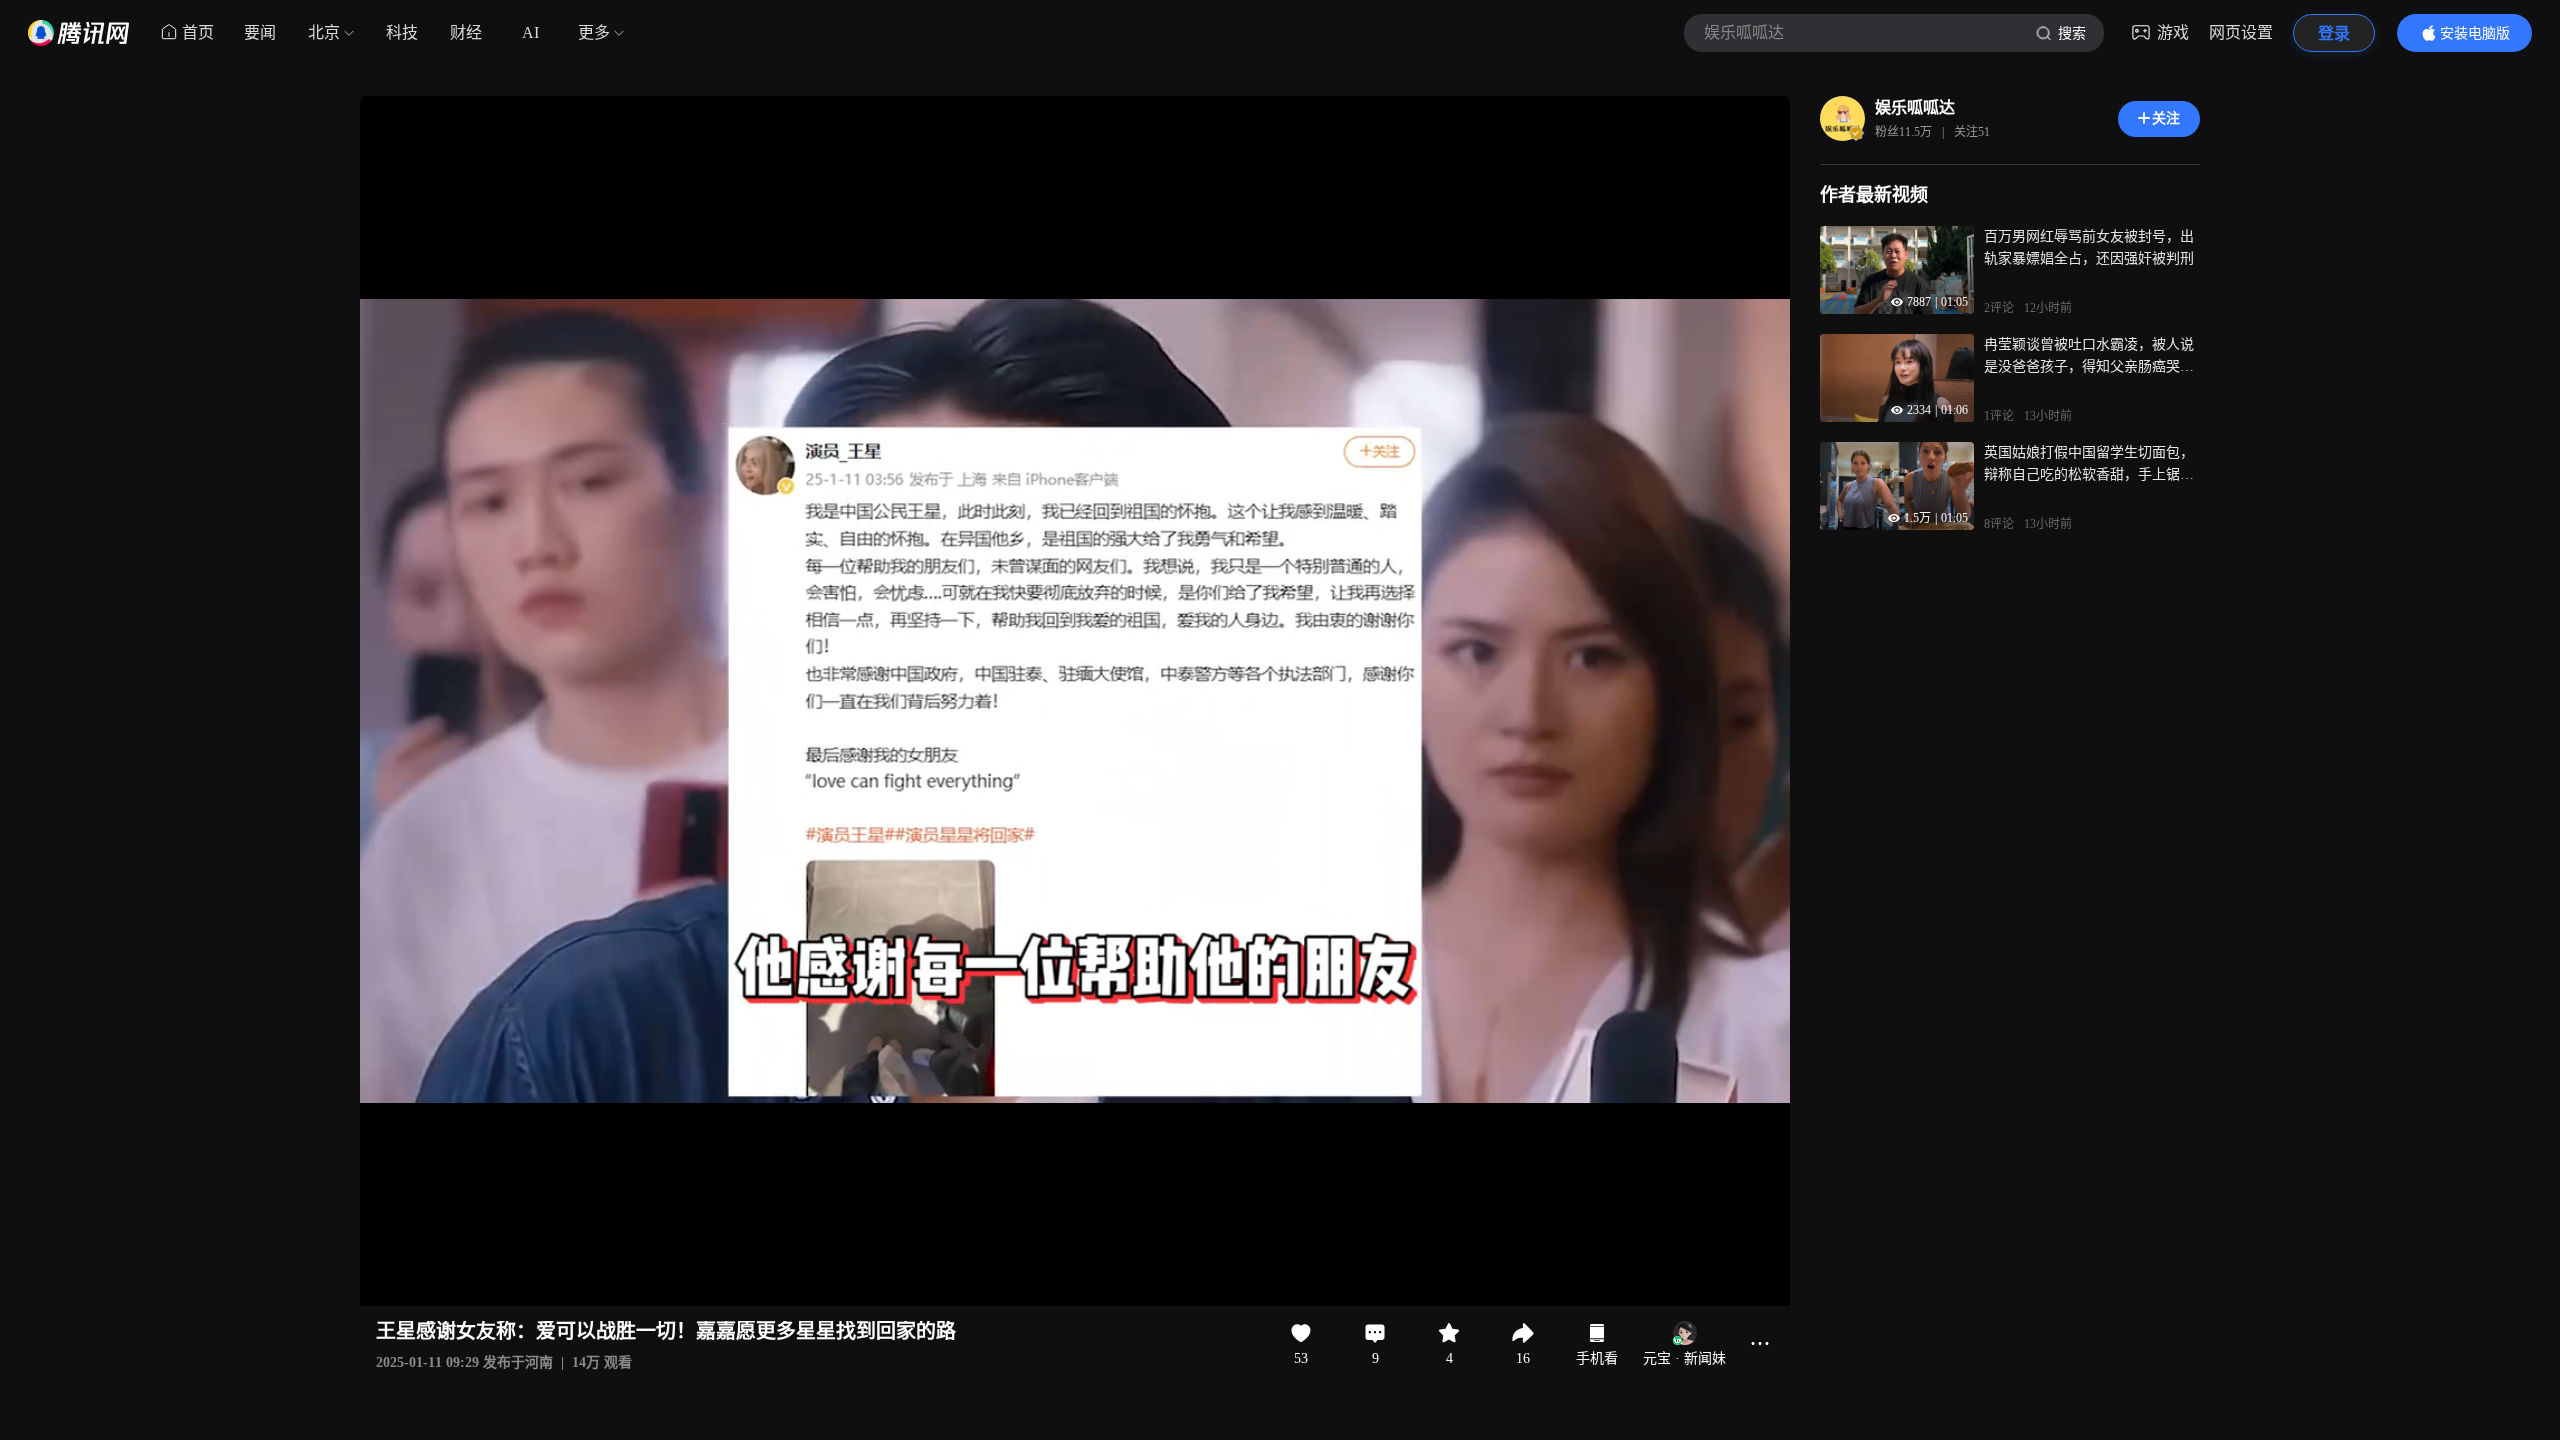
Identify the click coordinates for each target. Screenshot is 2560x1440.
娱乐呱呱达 (1915, 107)
